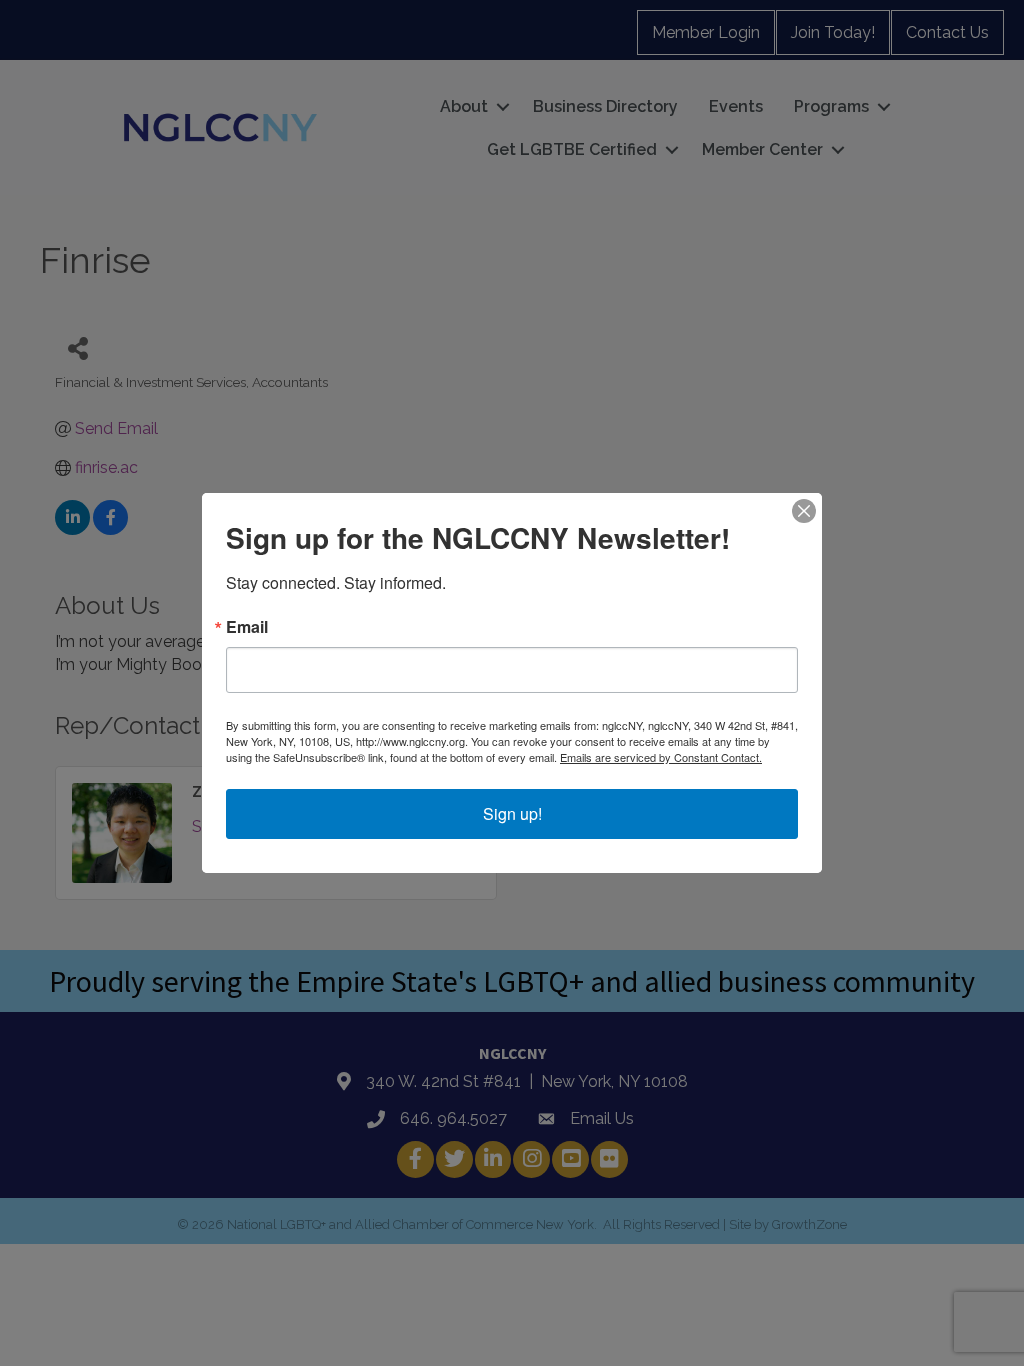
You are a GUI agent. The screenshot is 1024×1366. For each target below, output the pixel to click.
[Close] (804, 511)
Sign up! (512, 813)
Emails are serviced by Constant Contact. (661, 757)
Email (247, 627)
